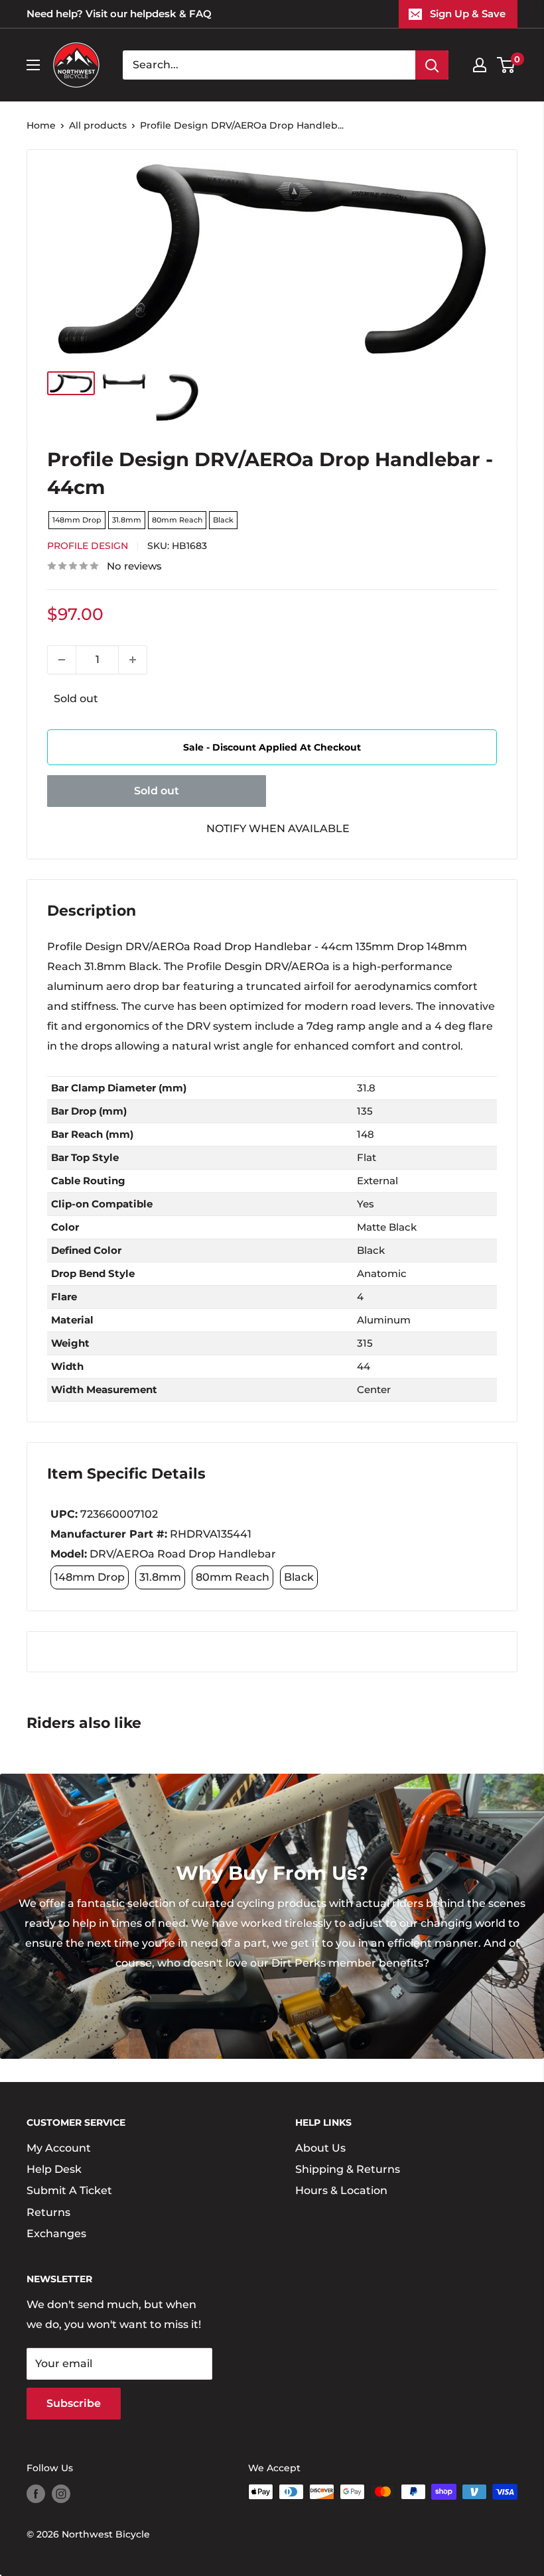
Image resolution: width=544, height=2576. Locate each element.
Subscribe (74, 2403)
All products (98, 125)
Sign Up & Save (468, 14)
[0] (507, 65)
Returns (48, 2212)
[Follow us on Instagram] (61, 2493)
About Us (320, 2148)
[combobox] (269, 65)
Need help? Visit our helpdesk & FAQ (119, 14)
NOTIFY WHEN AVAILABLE (278, 828)
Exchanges (56, 2234)
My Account (59, 2148)
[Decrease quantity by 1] (62, 660)
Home (41, 125)
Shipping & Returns (348, 2169)
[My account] (480, 65)
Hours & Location (341, 2190)
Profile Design (88, 546)
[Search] (432, 65)
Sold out (157, 791)
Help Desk (54, 2169)
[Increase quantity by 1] (133, 660)
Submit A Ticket (69, 2190)
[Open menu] (33, 65)
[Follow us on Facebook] (36, 2493)
